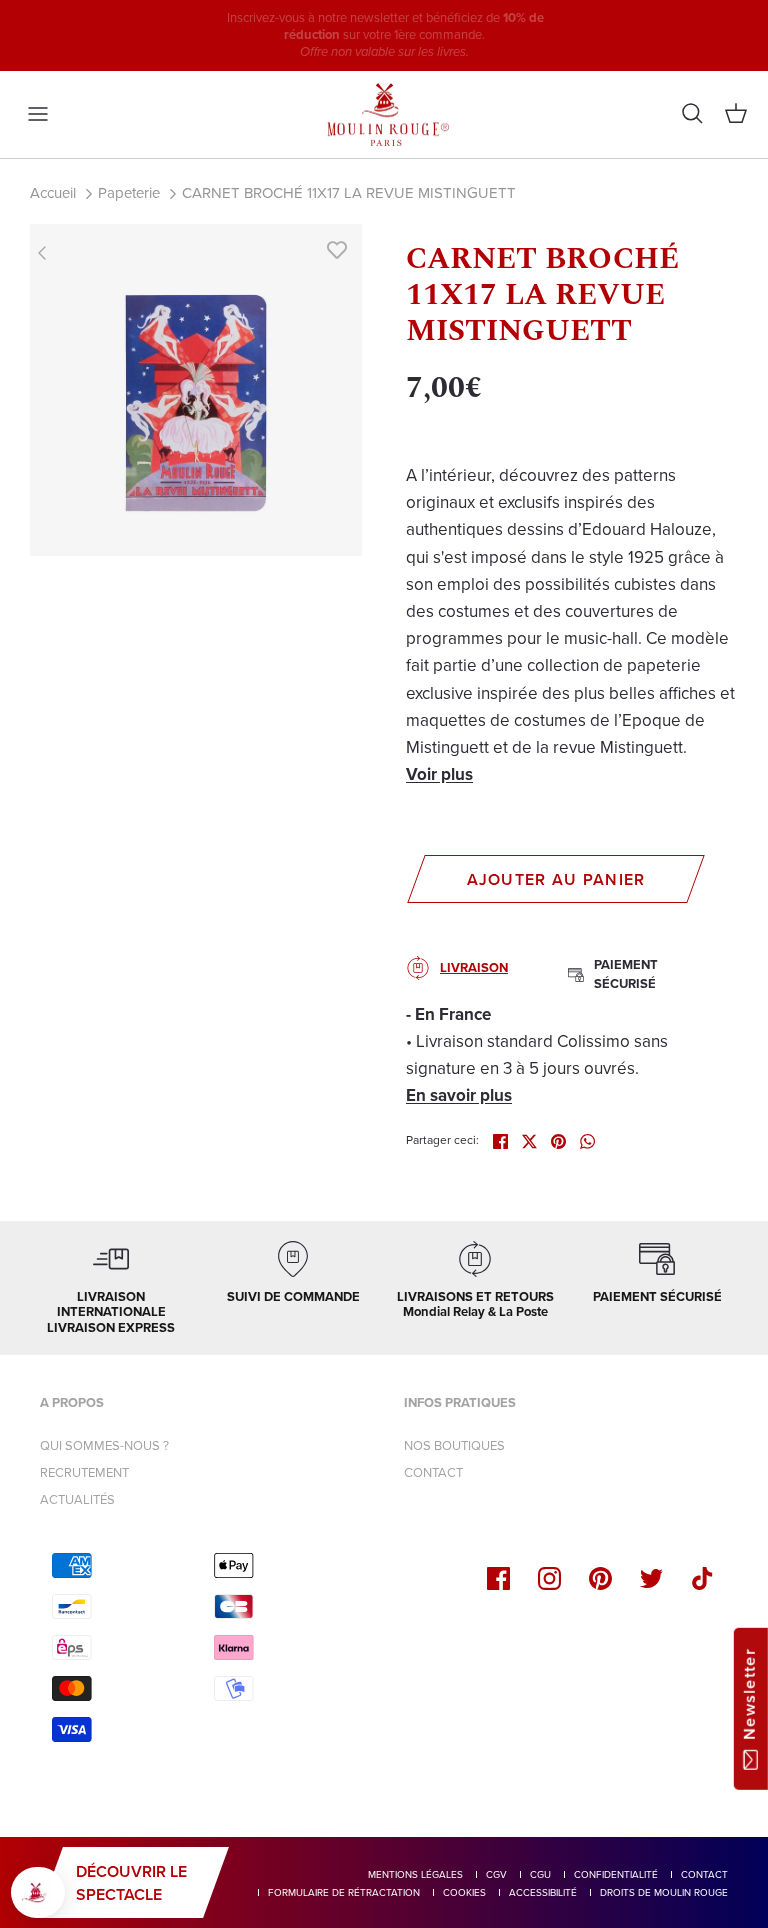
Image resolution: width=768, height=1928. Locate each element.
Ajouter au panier (556, 879)
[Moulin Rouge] (384, 115)
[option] (196, 390)
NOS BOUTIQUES (454, 1445)
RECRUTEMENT (84, 1472)
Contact (704, 1874)
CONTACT (433, 1472)
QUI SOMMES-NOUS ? (104, 1445)
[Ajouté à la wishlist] (337, 249)
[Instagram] (549, 1578)
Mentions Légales (415, 1874)
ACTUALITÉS (77, 1499)
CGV (496, 1874)
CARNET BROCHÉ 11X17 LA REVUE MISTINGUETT (349, 193)
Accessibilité (543, 1892)
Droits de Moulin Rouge (664, 1892)
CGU (540, 1874)
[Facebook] (498, 1578)
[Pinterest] (600, 1578)
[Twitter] (651, 1578)
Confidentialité (616, 1874)
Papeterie (129, 193)
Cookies (464, 1892)
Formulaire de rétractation (344, 1892)
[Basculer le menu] (38, 114)
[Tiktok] (702, 1578)
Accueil (53, 193)
